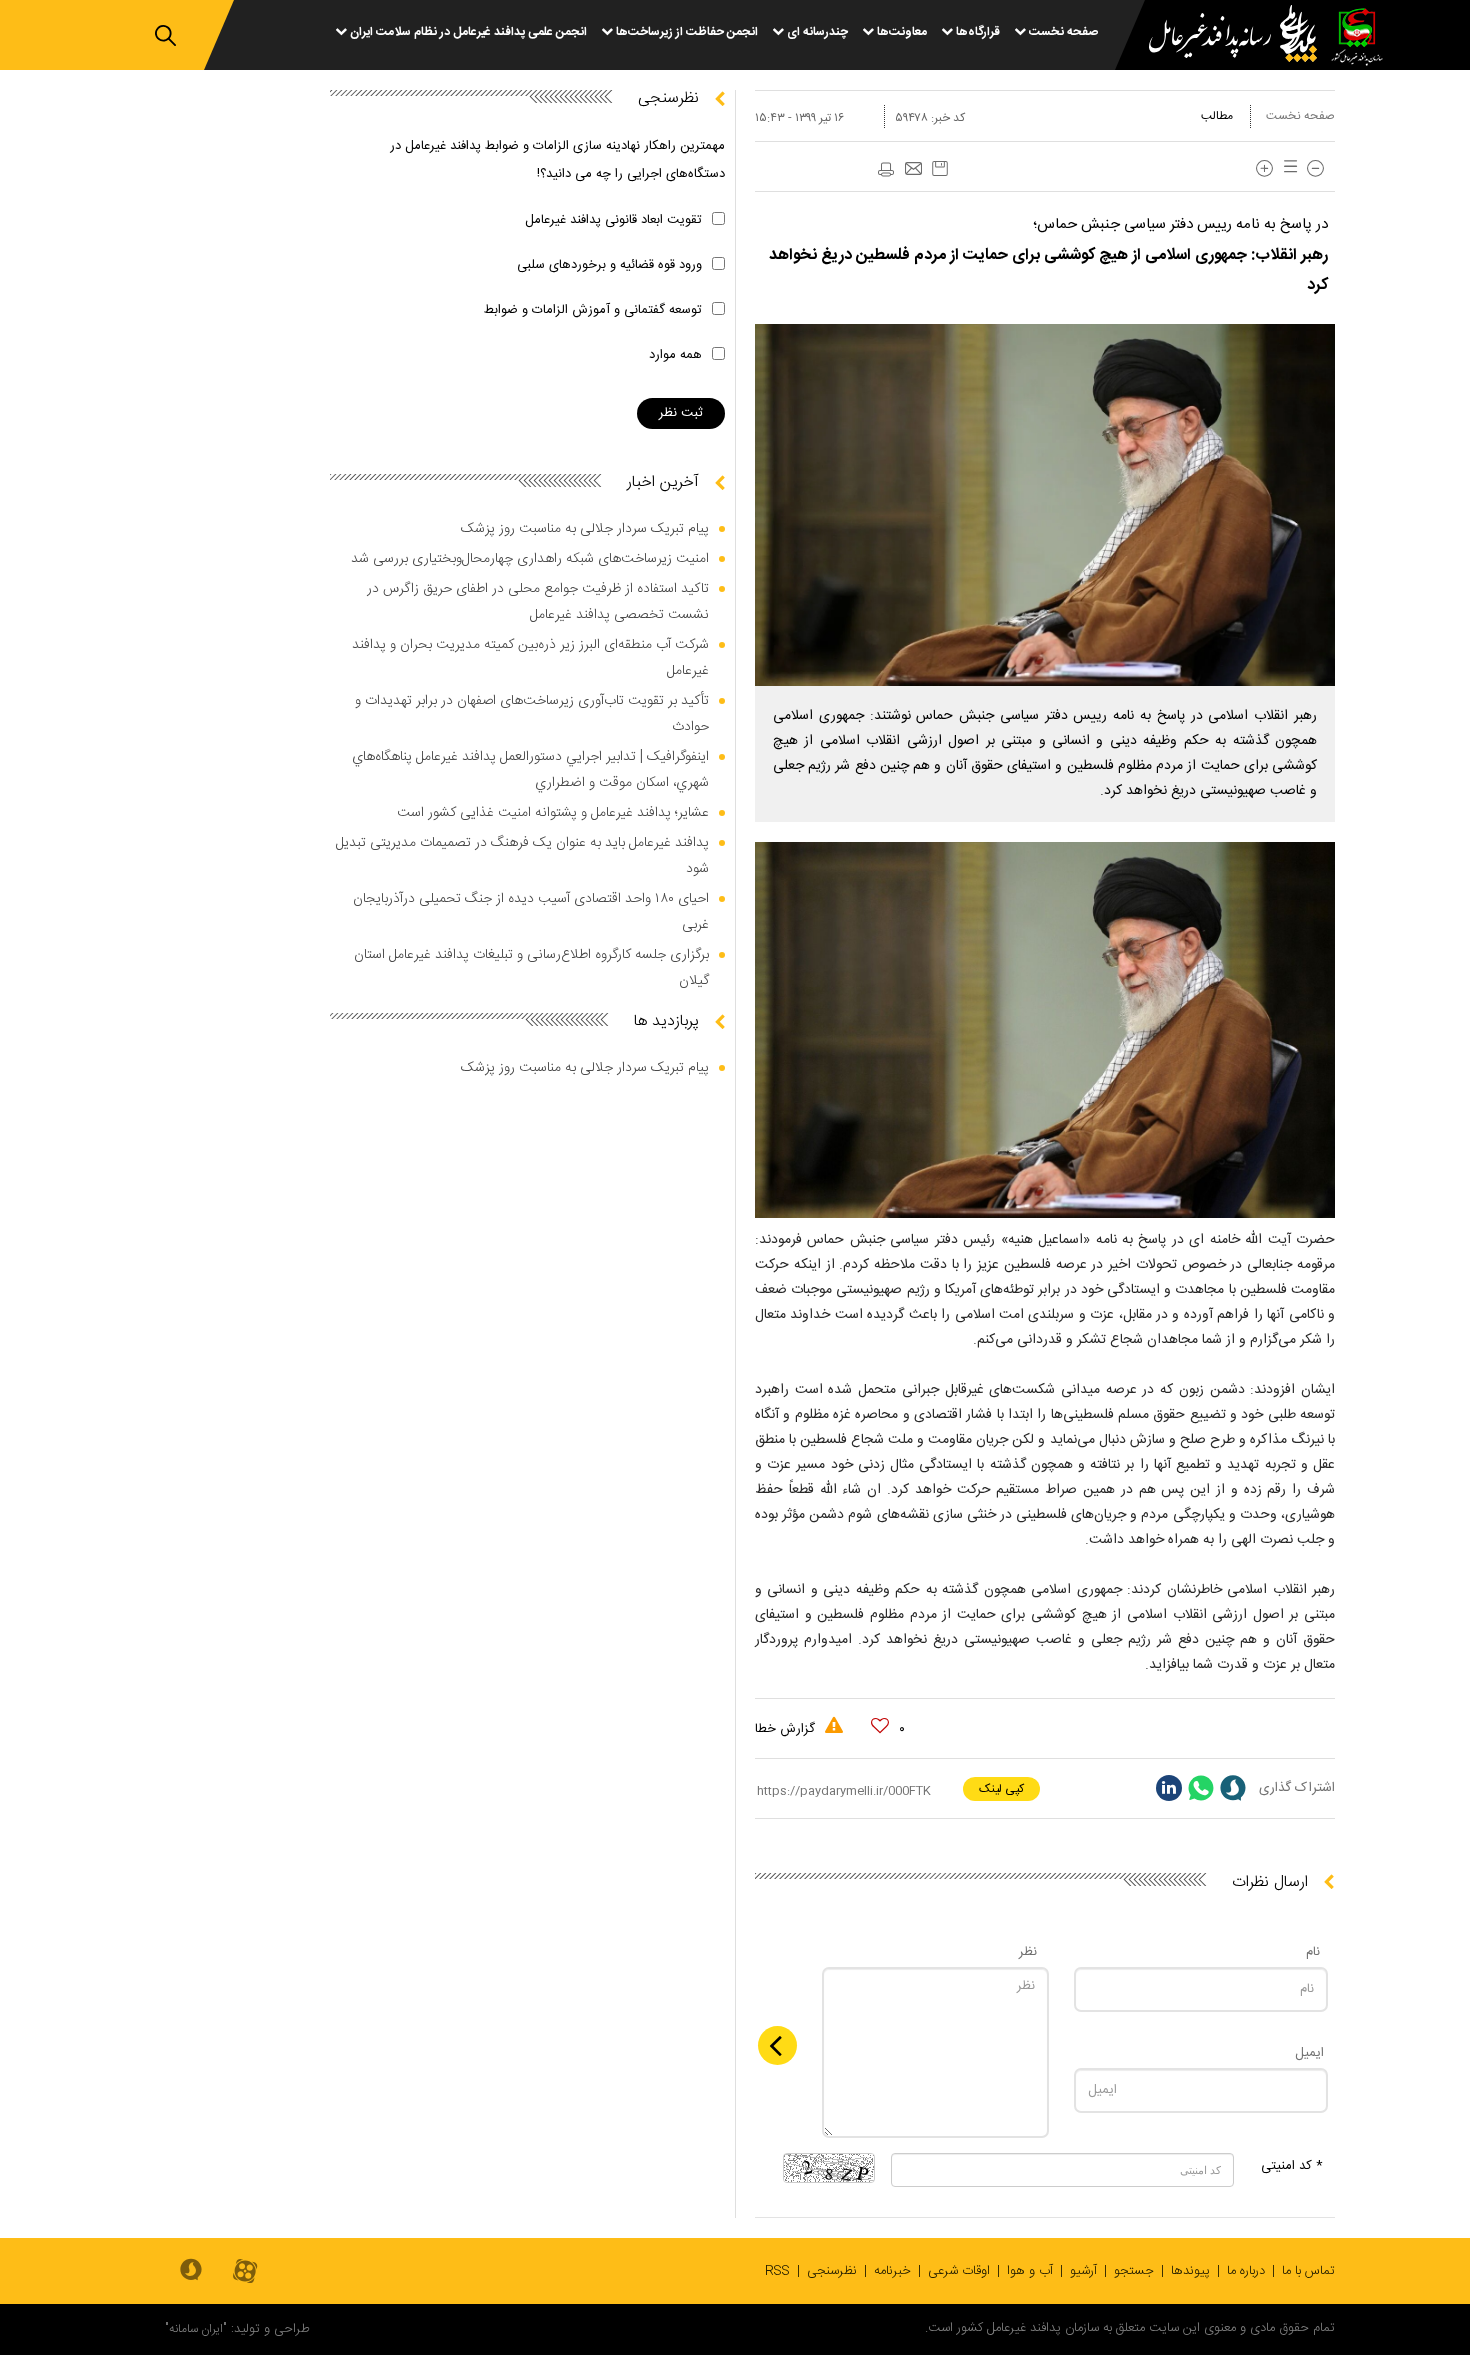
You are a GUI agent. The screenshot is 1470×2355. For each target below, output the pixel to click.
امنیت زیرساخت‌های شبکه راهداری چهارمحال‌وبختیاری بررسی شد (530, 559)
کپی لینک (1001, 1789)
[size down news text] (1315, 168)
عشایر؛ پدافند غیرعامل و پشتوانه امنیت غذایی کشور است (553, 813)
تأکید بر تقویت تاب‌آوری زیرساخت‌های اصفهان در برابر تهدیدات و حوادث (532, 714)
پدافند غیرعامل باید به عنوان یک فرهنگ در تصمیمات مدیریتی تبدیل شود (522, 856)
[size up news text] (1264, 168)
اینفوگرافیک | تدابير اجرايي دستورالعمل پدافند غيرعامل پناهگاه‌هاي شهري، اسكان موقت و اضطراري (530, 770)
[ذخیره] (940, 168)
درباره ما (1246, 2271)
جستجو (1134, 2271)
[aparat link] (245, 2272)
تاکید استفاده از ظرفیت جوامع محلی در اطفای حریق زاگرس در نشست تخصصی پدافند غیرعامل (538, 602)
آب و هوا (1030, 2271)
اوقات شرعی (959, 2271)
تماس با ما (1308, 2271)
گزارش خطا (787, 1729)
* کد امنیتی (1292, 2166)
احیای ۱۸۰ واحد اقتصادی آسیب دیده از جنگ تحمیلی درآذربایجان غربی (531, 912)
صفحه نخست (1300, 116)
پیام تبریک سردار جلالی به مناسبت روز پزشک (585, 529)
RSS (777, 2271)
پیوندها (1190, 2271)
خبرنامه (892, 2271)
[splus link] (1233, 1788)
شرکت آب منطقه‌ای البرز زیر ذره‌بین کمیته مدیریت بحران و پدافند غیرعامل (530, 658)
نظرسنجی (832, 2271)
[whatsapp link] (1201, 1788)
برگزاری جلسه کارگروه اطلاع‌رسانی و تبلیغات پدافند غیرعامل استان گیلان (531, 968)
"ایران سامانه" (196, 2329)
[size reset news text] (1287, 168)
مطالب (1217, 116)
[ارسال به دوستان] (913, 170)
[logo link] (1221, 36)
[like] (880, 1726)
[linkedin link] (1169, 1788)
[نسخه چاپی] (885, 170)
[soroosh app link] (191, 2271)
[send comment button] (777, 2045)
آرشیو (1083, 2271)
